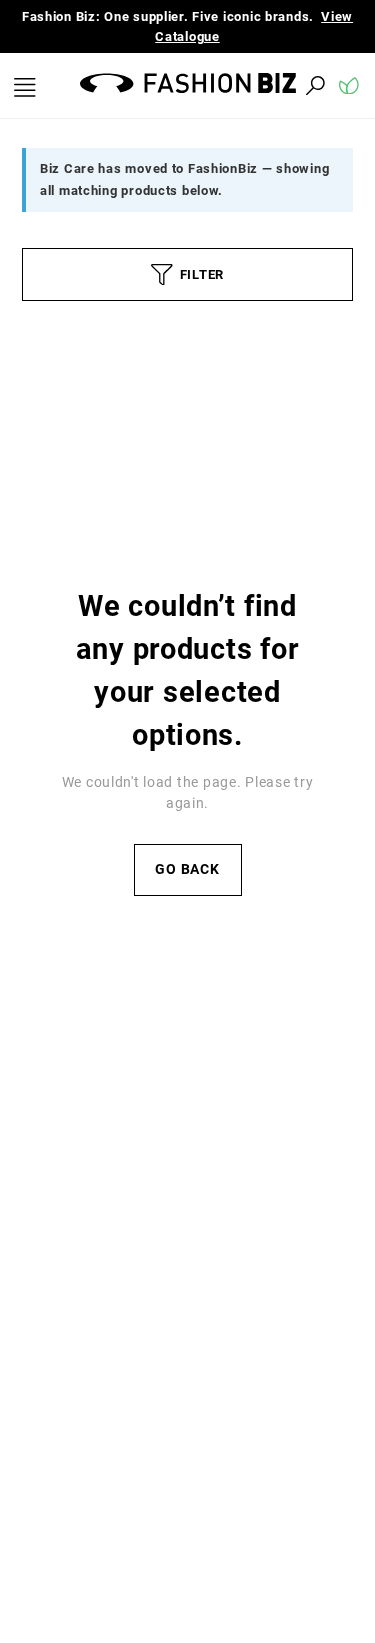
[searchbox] (205, 85)
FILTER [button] (202, 274)
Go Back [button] (187, 869)
